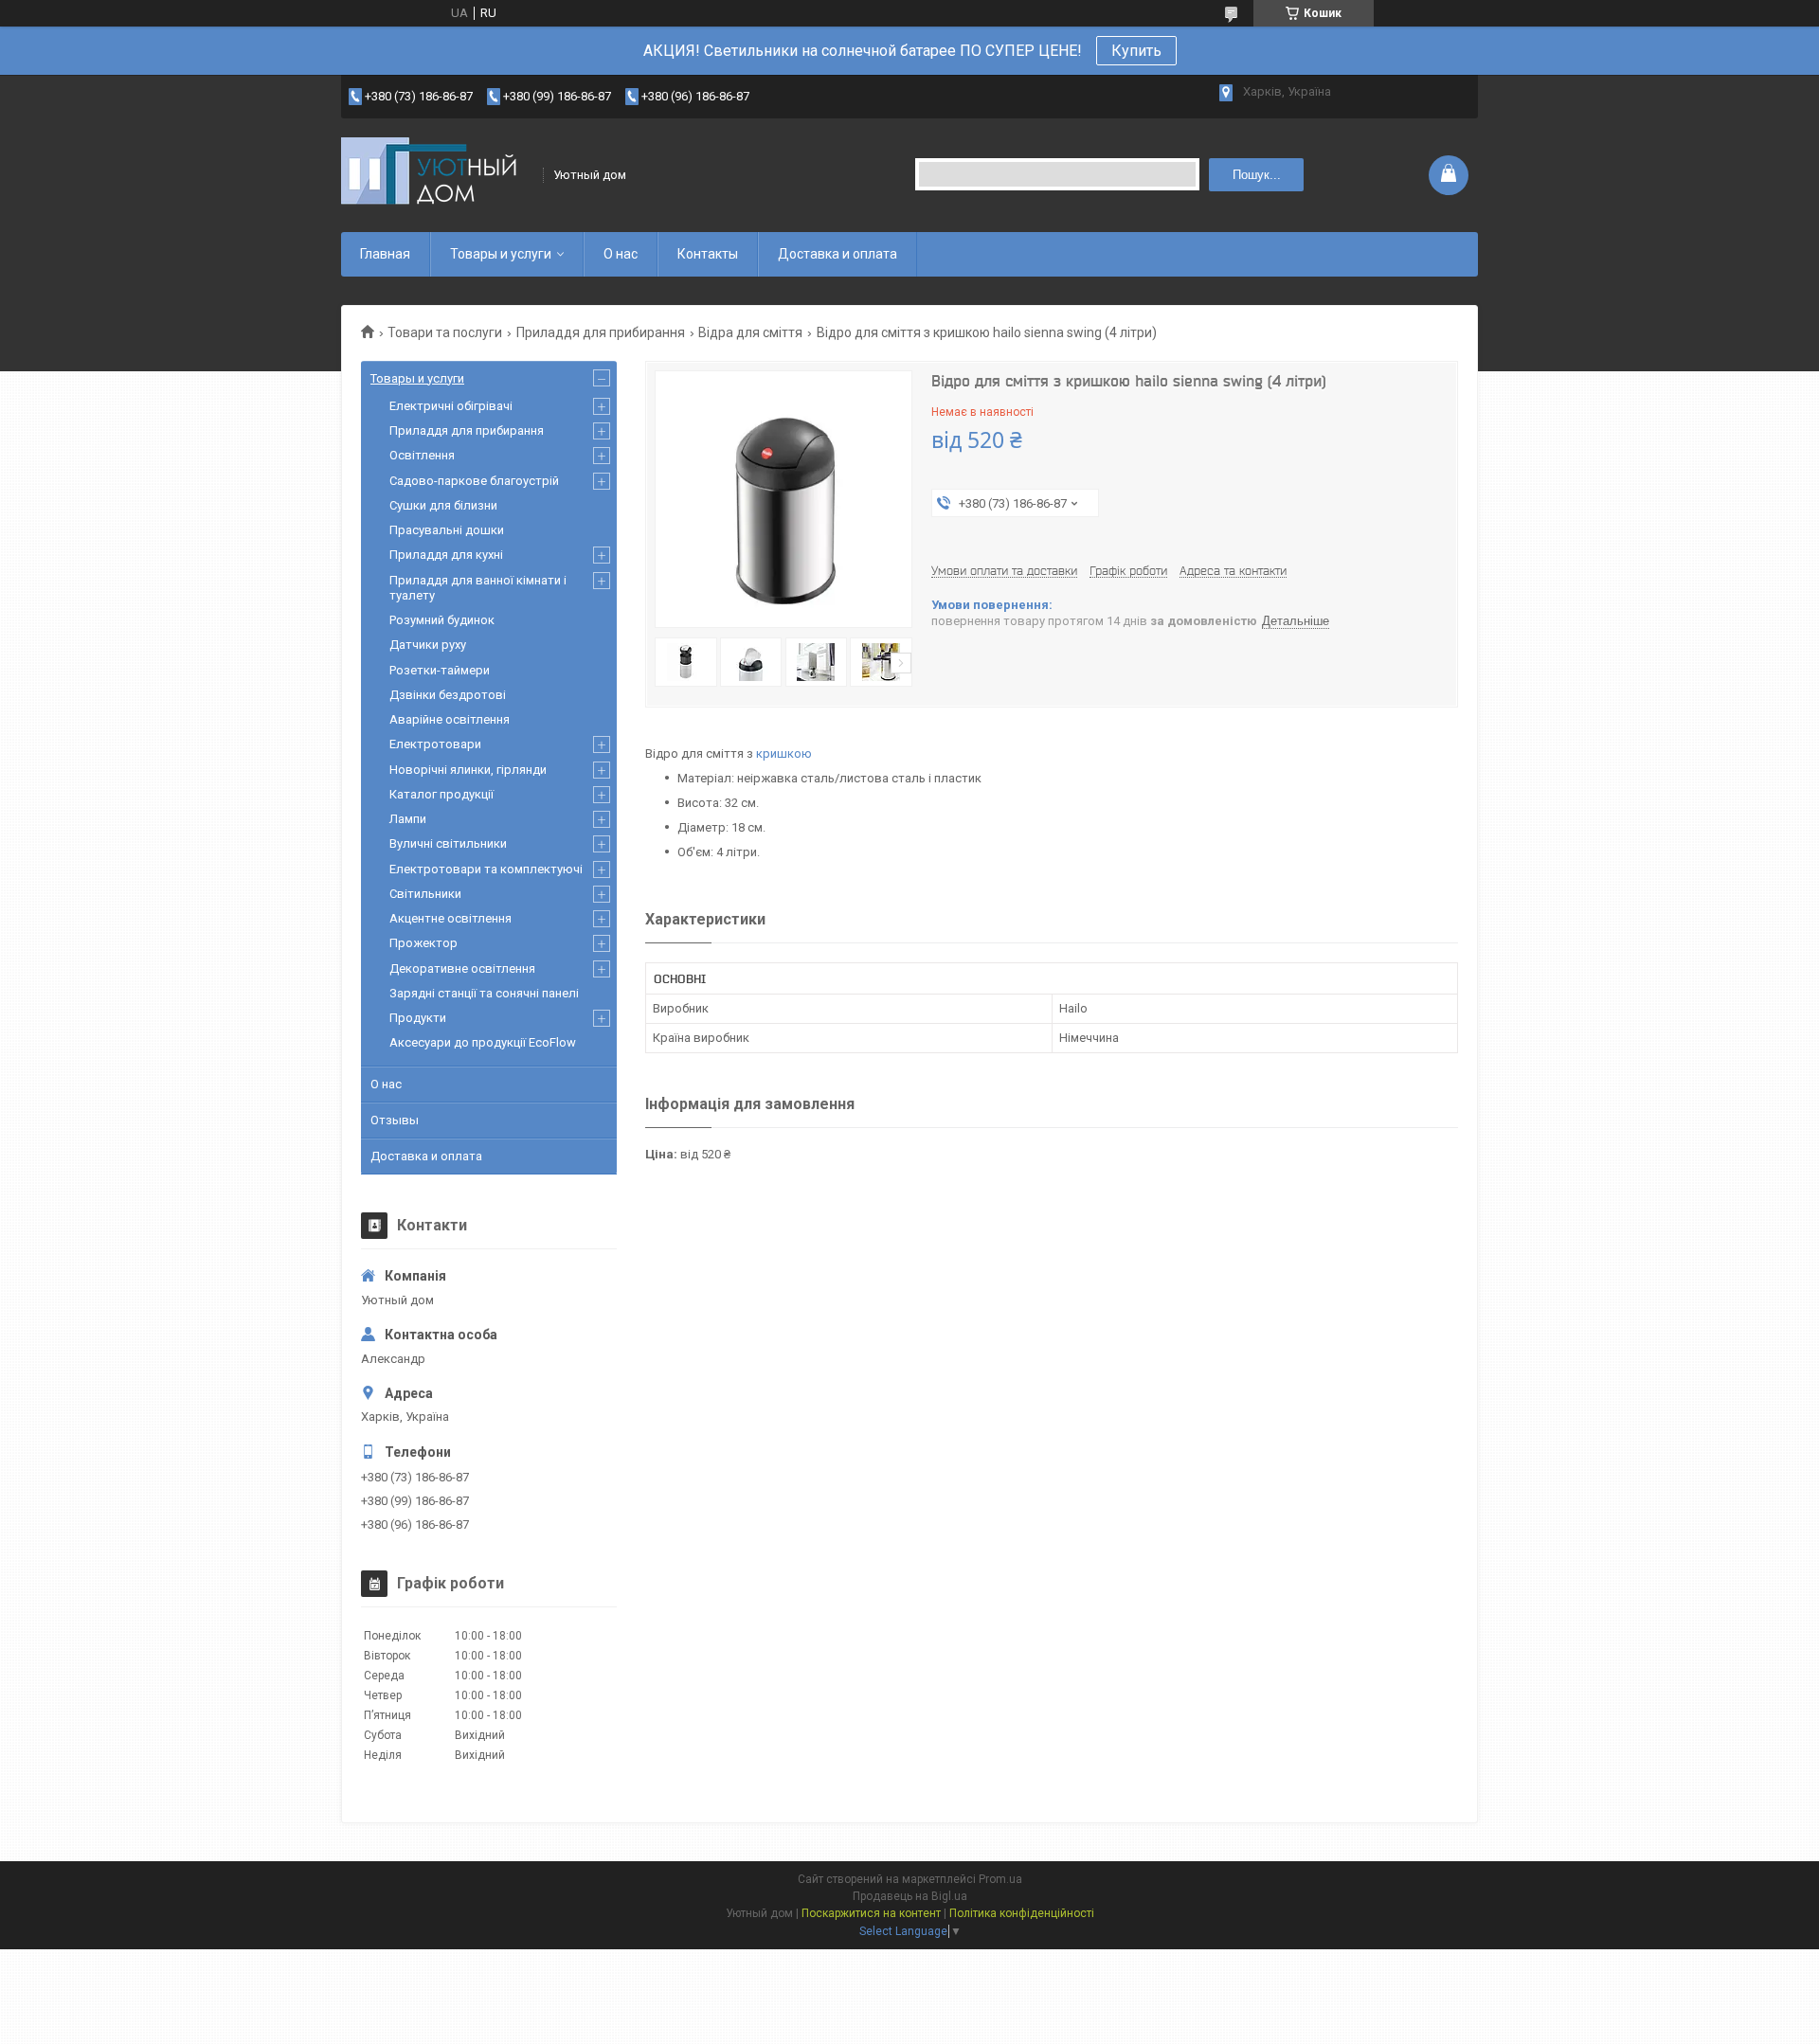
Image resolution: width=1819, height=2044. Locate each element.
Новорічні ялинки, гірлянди (468, 770)
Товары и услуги (501, 254)
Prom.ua (1000, 1879)
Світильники (425, 894)
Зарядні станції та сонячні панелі (484, 993)
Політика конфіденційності (1022, 1913)
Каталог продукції (441, 794)
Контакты (708, 254)
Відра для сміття (750, 332)
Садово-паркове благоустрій (474, 481)
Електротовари (435, 744)
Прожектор (423, 943)
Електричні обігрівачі (451, 406)
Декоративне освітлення (462, 968)
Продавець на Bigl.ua (910, 1896)
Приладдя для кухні (446, 555)
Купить (1136, 51)
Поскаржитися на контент (871, 1913)
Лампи (408, 819)
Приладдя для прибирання (601, 332)
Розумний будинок (442, 620)
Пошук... (1257, 175)
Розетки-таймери (440, 670)
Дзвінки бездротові (448, 695)
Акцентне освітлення (450, 918)
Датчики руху (428, 645)
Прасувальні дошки (447, 530)
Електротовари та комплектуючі (486, 869)
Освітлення (422, 455)
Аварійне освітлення (450, 719)
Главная (385, 254)
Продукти (418, 1018)
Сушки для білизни (443, 505)
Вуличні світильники (448, 843)
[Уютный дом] (436, 175)
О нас (621, 254)
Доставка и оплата (837, 254)
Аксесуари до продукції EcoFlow (483, 1042)
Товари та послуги (445, 332)
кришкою (784, 753)
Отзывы (395, 1120)
